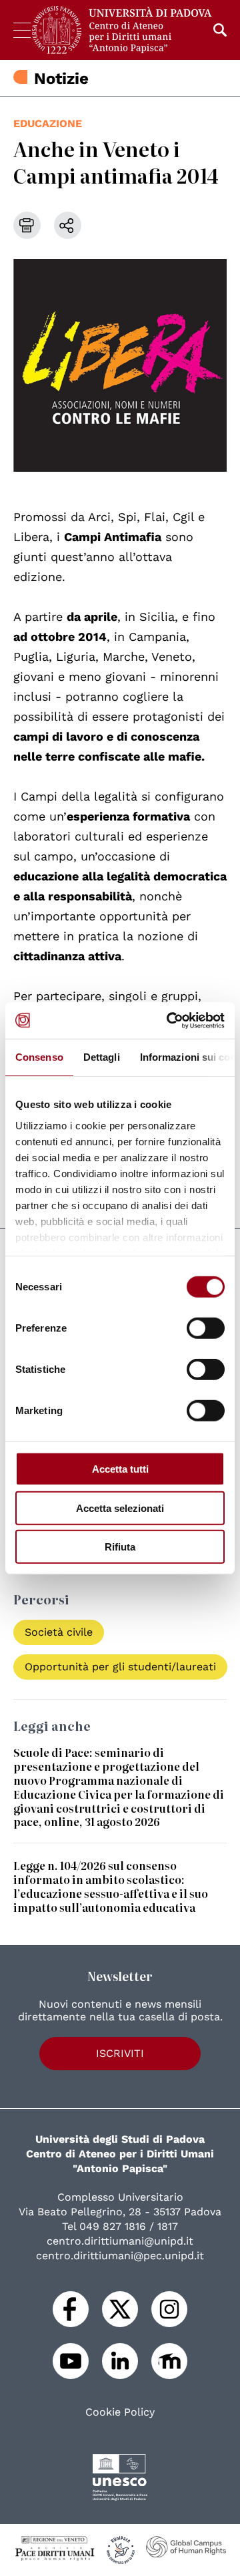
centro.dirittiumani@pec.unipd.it (120, 2256)
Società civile (59, 1632)
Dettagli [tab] (102, 1057)
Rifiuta (120, 1547)
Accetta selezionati (120, 1508)
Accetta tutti (120, 1469)
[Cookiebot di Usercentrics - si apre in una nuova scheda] (169, 1020)
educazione (48, 123)
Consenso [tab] (39, 1057)
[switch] (206, 1328)
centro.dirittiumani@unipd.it (120, 2241)
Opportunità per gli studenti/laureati (120, 1667)
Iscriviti (120, 2053)
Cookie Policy (120, 2412)
